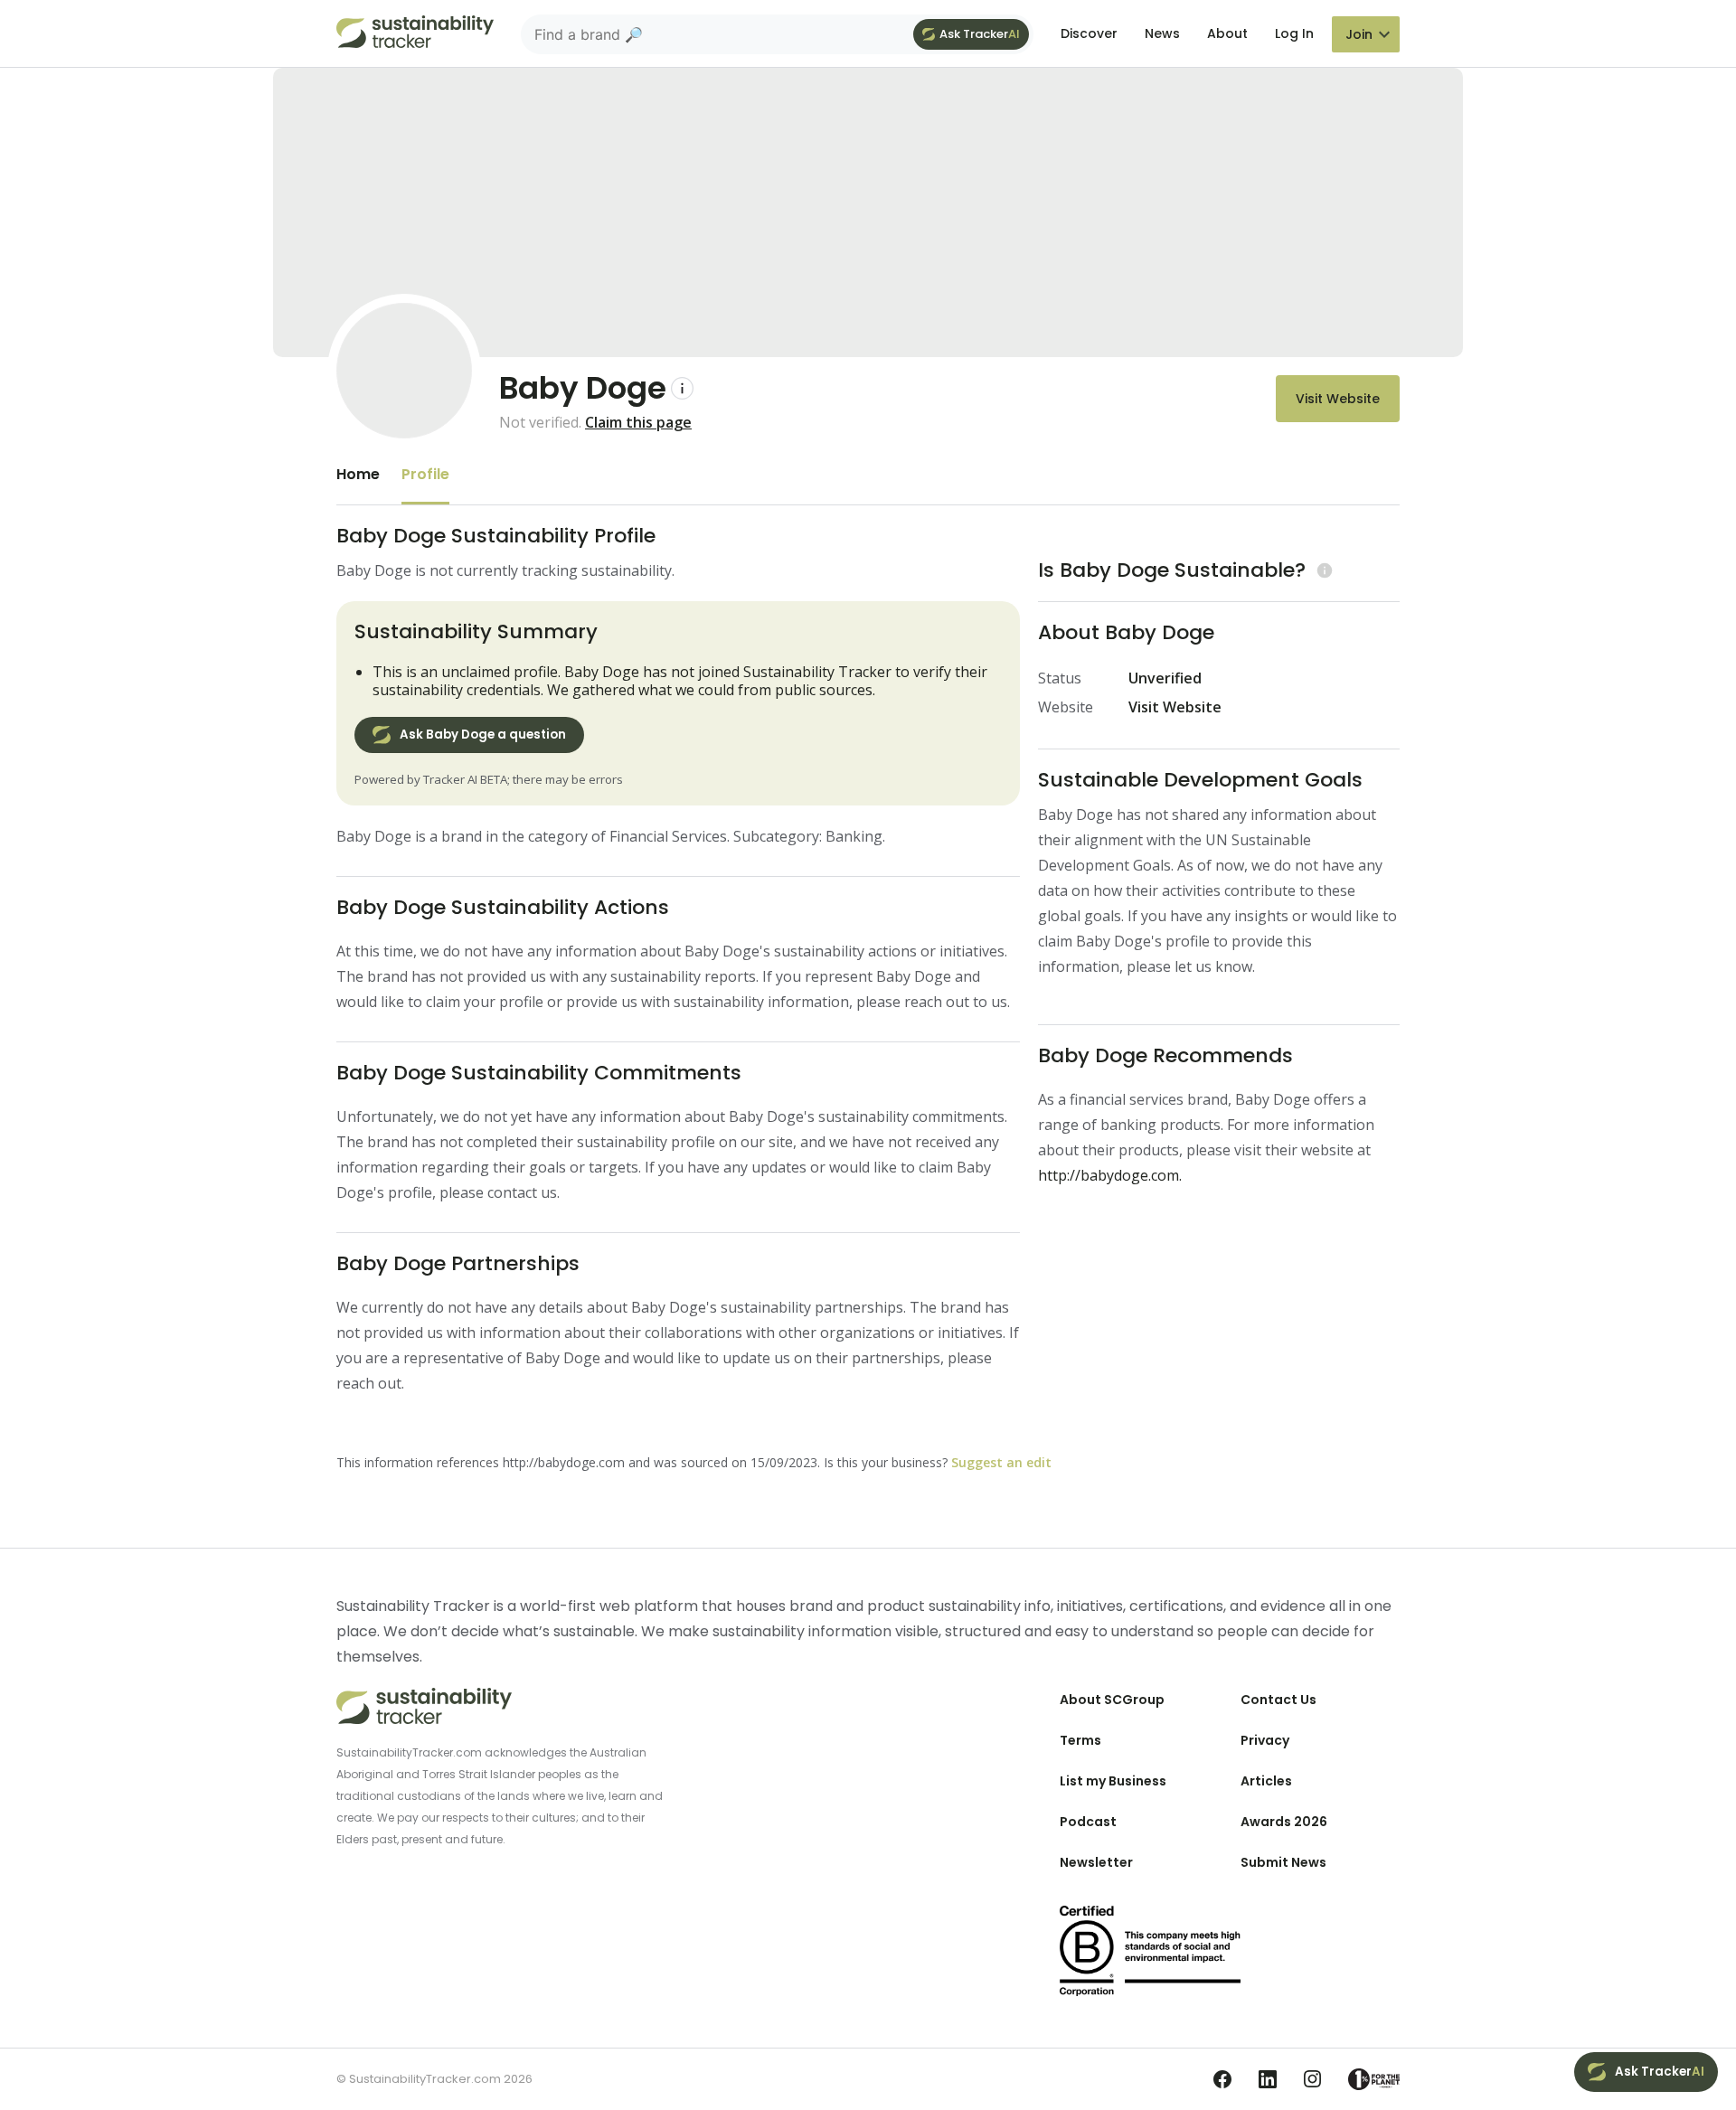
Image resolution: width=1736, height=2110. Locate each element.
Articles (1266, 1781)
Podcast (1088, 1822)
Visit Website (1338, 399)
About (1227, 33)
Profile (425, 474)
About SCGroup (1112, 1700)
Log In (1294, 33)
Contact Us (1278, 1700)
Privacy (1265, 1740)
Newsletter (1096, 1862)
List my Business (1113, 1781)
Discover (1089, 33)
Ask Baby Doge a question (483, 735)
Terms (1080, 1740)
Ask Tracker (980, 34)
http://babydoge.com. (1110, 1175)
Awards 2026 (1284, 1822)
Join (1359, 34)
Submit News (1283, 1862)
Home (358, 474)
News (1162, 33)
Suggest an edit (1001, 1462)
